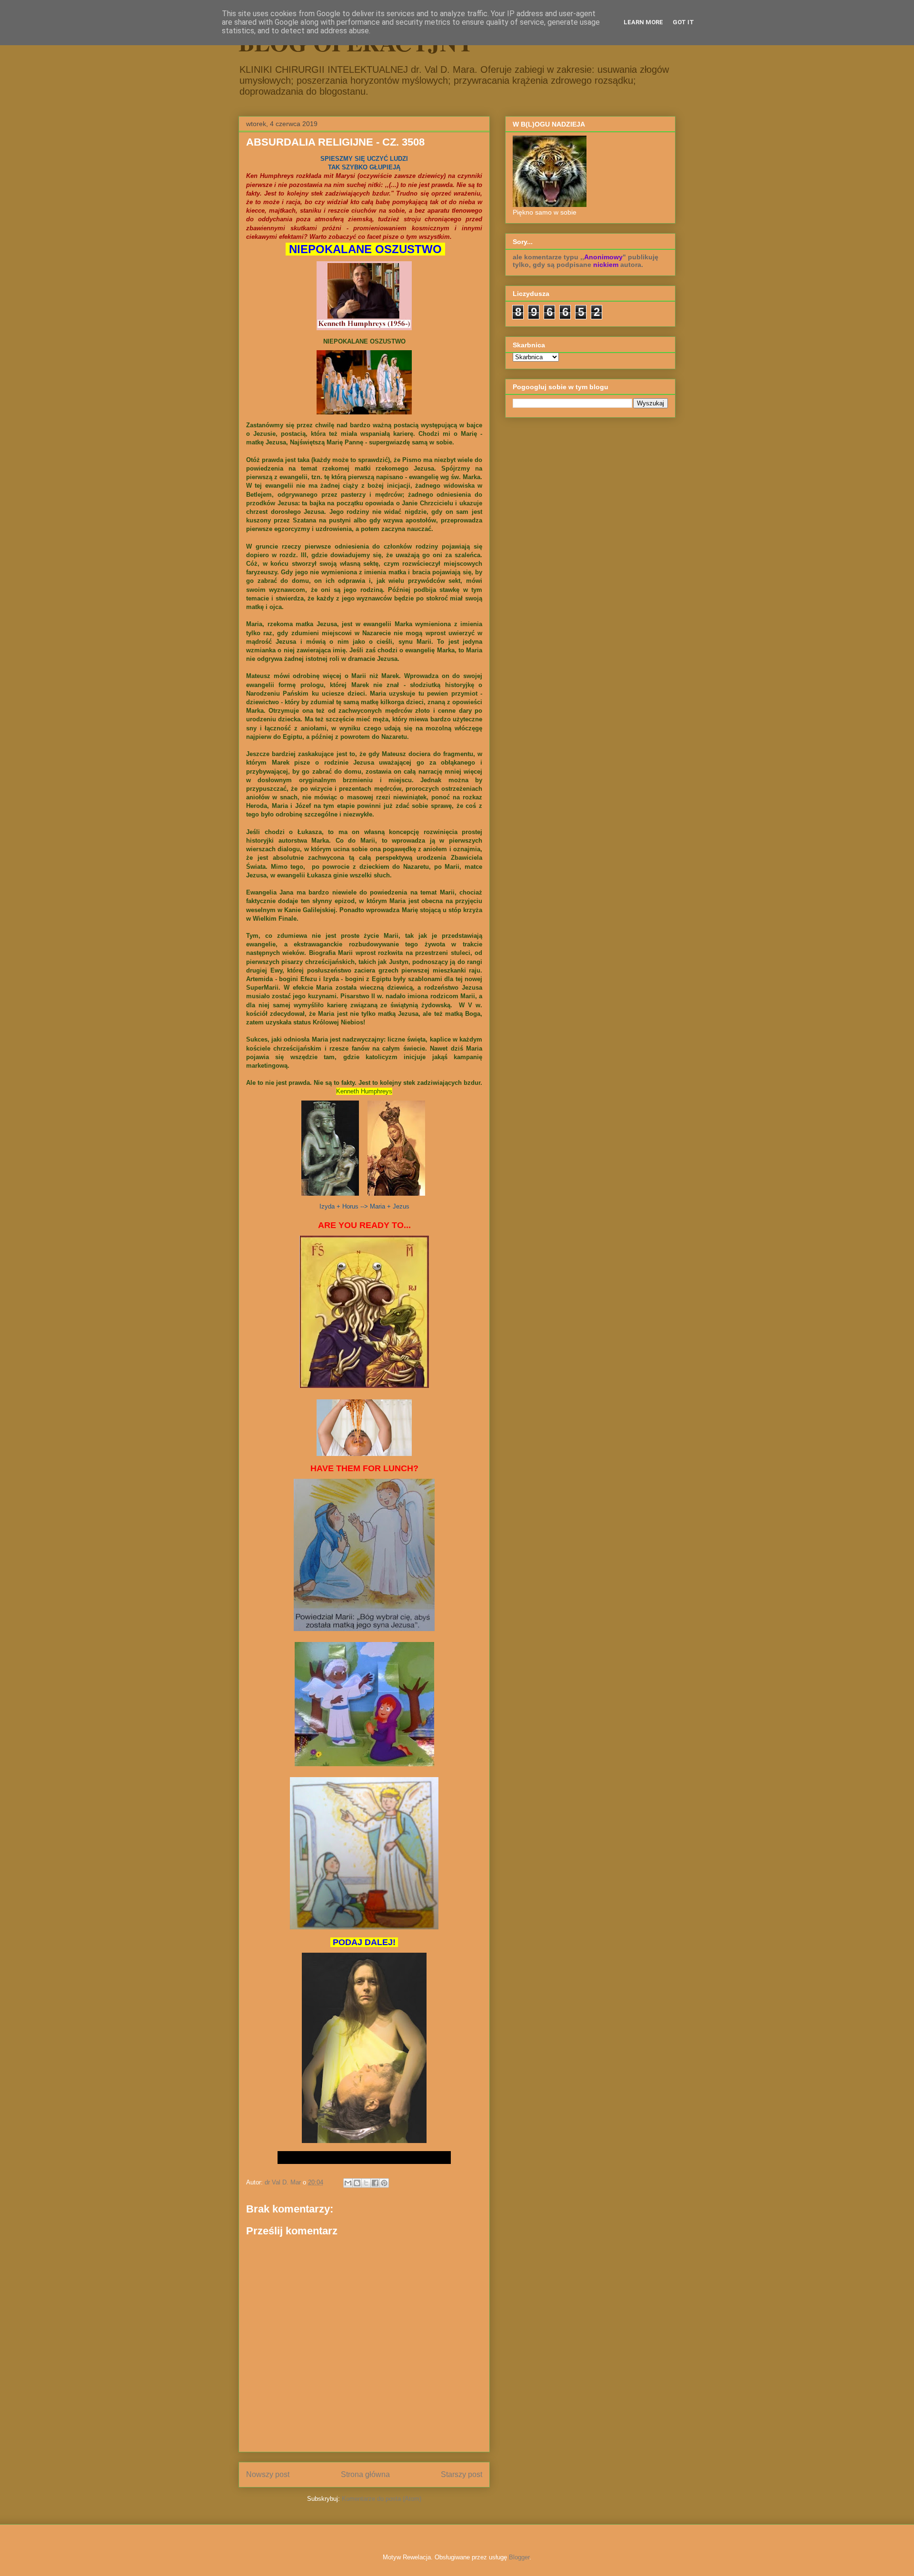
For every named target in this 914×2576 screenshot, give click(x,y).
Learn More (643, 22)
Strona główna (365, 2474)
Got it (683, 22)
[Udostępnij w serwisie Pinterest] (384, 2183)
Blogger (519, 2557)
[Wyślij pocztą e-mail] (348, 2183)
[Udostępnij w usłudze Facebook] (375, 2183)
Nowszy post (268, 2474)
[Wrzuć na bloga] (357, 2183)
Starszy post (462, 2474)
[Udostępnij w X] (366, 2183)
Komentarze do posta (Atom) (382, 2499)
